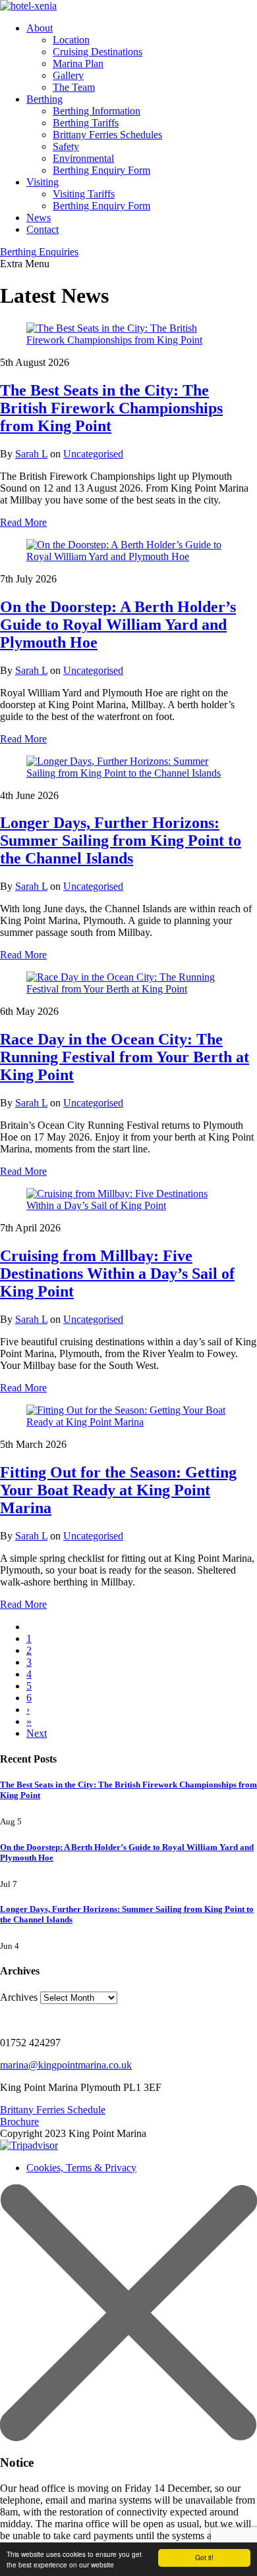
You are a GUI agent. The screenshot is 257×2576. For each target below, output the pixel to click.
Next (37, 1733)
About (40, 28)
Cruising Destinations (98, 52)
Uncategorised (93, 454)
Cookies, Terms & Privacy (81, 2168)
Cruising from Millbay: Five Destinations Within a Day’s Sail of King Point (117, 1274)
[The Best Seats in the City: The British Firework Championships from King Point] (128, 334)
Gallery (68, 75)
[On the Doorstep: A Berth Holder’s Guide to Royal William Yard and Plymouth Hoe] (128, 551)
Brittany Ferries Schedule (53, 2110)
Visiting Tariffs (84, 194)
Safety (66, 146)
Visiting (43, 182)
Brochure (19, 2122)
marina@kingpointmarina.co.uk (66, 2065)
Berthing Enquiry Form (101, 170)
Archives (19, 1997)
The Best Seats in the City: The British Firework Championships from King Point (111, 408)
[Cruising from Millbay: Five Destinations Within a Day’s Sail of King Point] (128, 1200)
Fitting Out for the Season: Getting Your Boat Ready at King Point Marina (118, 1490)
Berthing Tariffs (86, 123)
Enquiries (39, 252)
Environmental (83, 158)
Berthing (44, 99)
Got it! (204, 2557)
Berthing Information (97, 111)
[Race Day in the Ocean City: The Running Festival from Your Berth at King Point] (128, 983)
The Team (74, 87)
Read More (23, 522)
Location (71, 40)
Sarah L (31, 454)
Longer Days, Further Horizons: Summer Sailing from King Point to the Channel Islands (121, 840)
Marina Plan (78, 64)
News (39, 218)
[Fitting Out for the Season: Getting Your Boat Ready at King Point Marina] (128, 1416)
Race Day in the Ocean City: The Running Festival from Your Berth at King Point (125, 1057)
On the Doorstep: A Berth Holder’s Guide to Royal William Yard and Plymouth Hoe (118, 625)
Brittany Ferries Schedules (107, 135)
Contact (43, 229)
